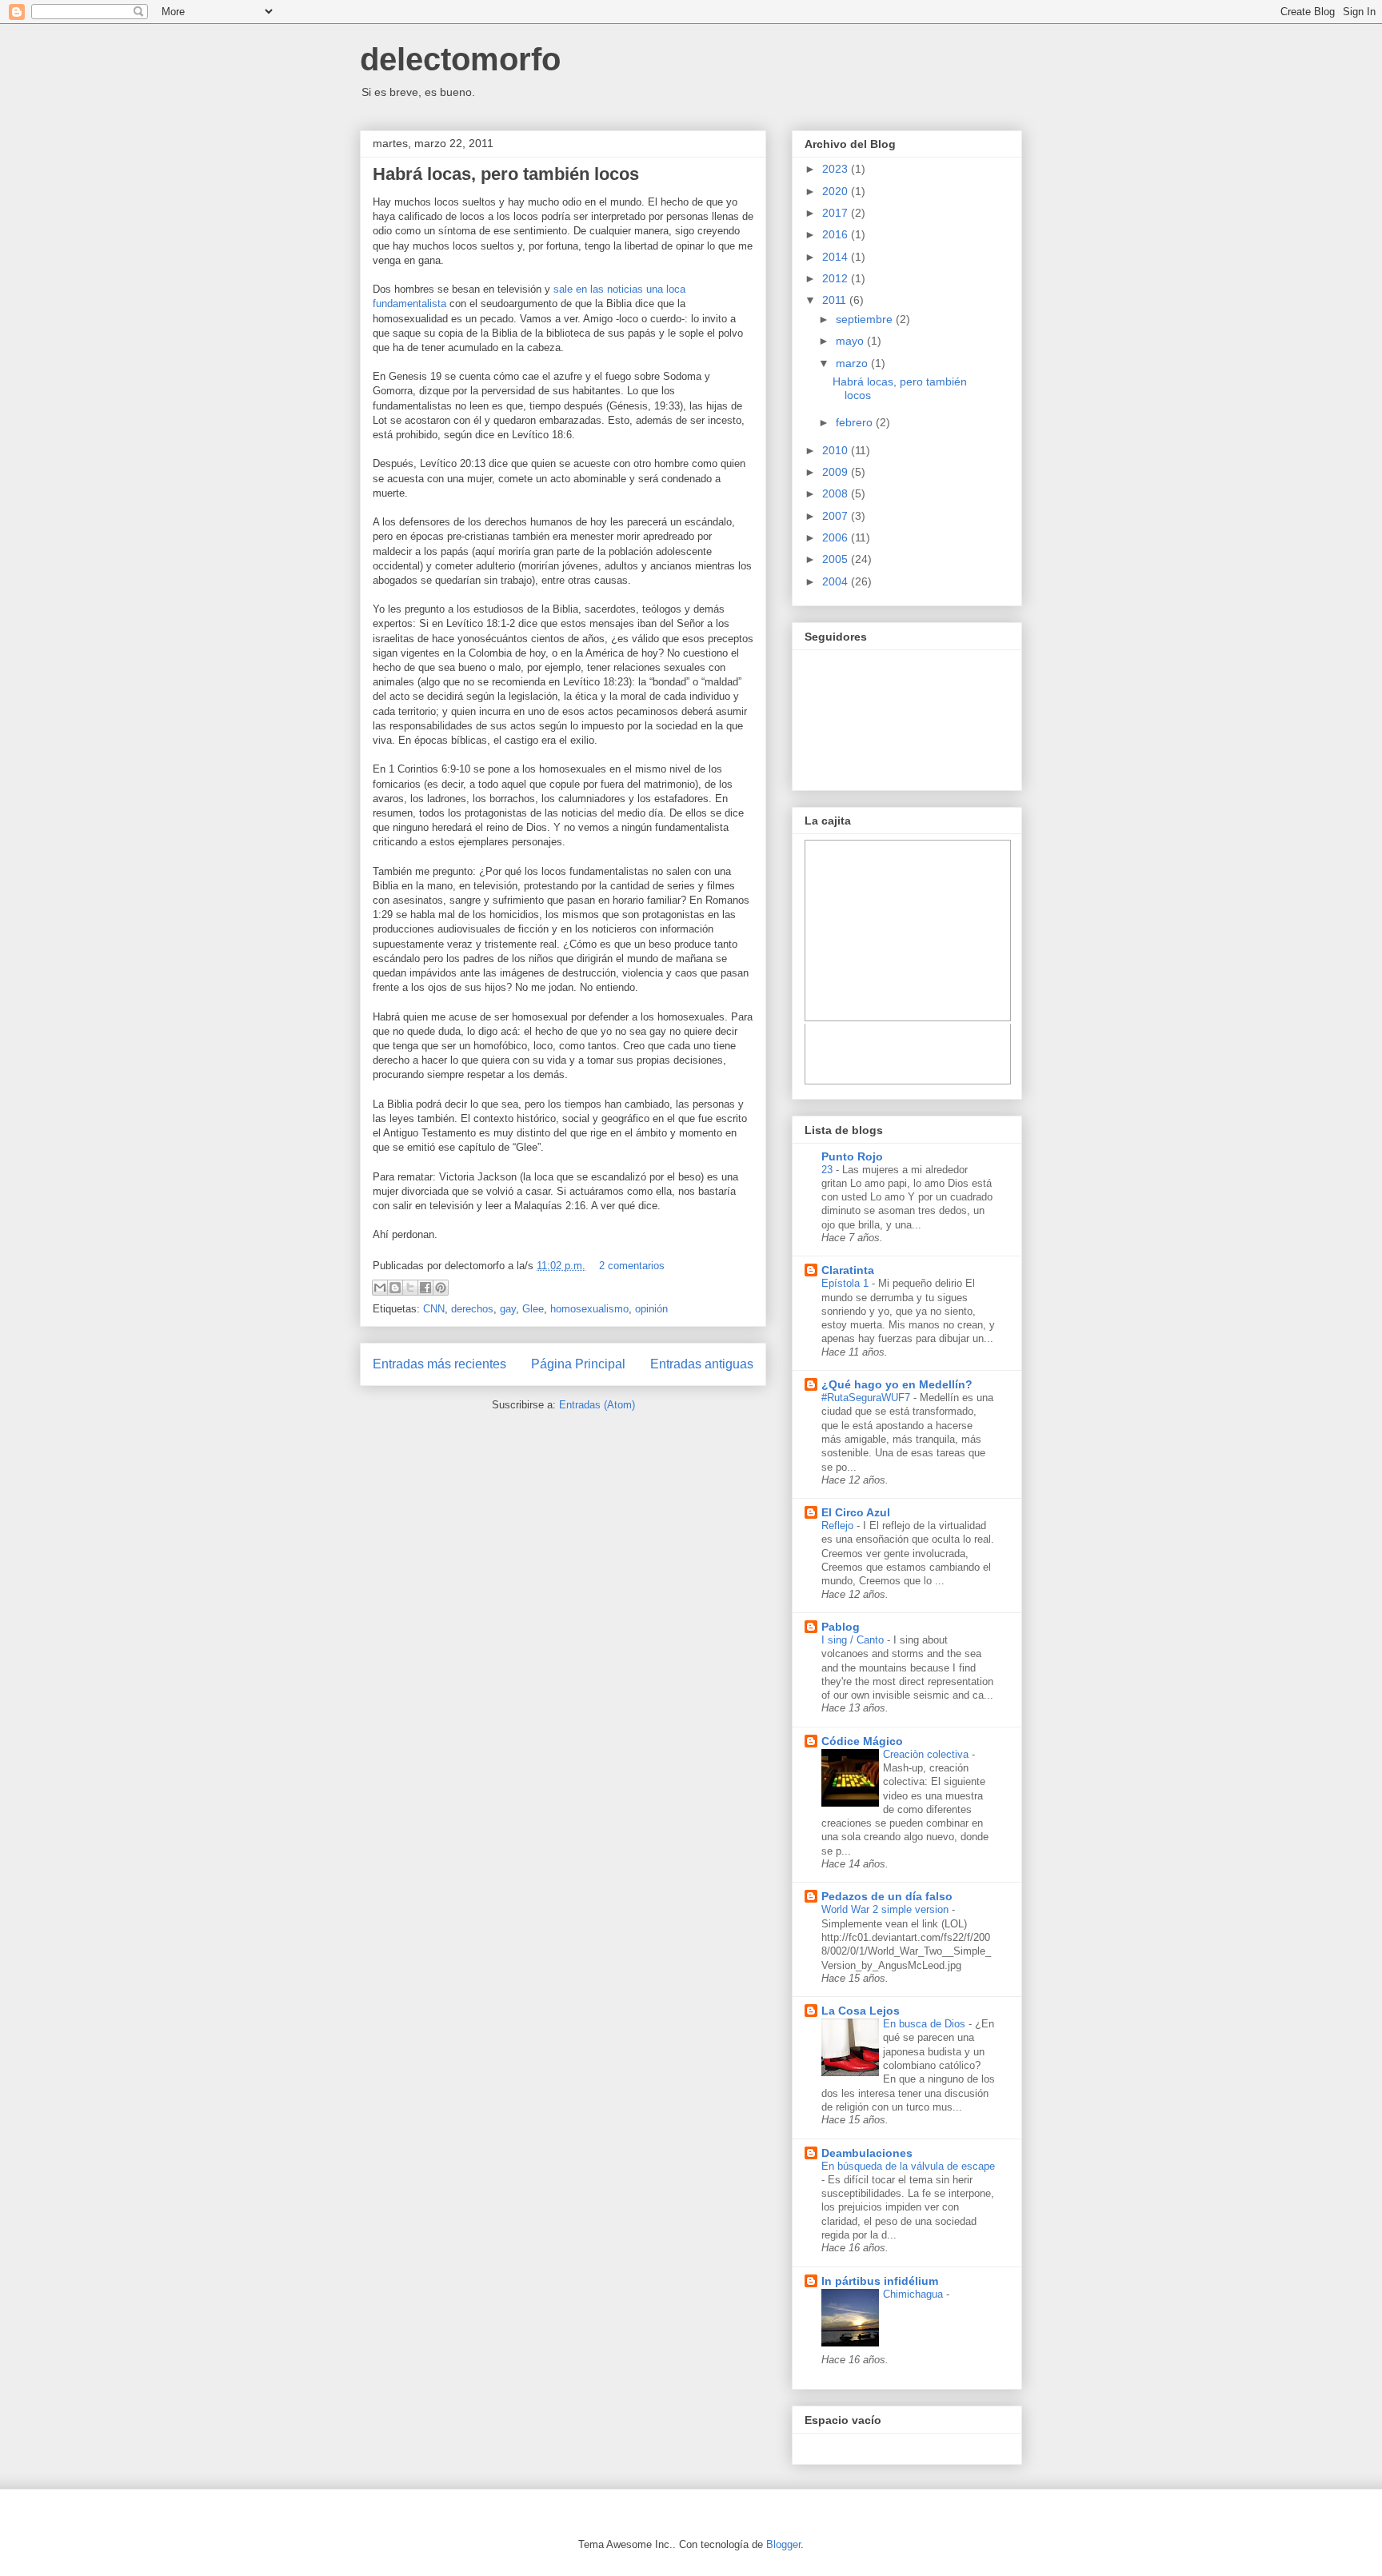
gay (508, 1309)
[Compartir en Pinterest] (441, 1288)
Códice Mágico (862, 1741)
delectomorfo (460, 59)
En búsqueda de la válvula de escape (908, 2166)
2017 (837, 213)
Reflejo (839, 1526)
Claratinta (848, 1270)
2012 (837, 278)
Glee (533, 1309)
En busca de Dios (926, 2024)
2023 (837, 169)
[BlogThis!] (395, 1288)
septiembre (866, 319)
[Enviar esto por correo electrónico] (380, 1288)
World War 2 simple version (887, 1909)
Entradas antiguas (702, 1364)
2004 (837, 581)
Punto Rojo (852, 1156)
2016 (837, 234)
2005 (837, 559)
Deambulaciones (867, 2153)
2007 (837, 516)
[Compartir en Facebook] (425, 1288)
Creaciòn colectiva (927, 1754)
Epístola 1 (847, 1283)
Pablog (841, 1627)
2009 (837, 472)
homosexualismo (589, 1309)
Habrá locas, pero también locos (506, 174)
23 (829, 1170)
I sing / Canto (854, 1640)
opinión (651, 1309)
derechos (472, 1309)
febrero (856, 422)
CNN (434, 1309)
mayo (851, 341)
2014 (837, 257)
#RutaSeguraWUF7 (867, 1398)
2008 (837, 493)
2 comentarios (632, 1266)
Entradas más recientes (439, 1364)
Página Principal (578, 1364)
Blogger (783, 2544)
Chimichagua (915, 2294)
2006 (837, 537)
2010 (837, 450)
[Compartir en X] (410, 1288)
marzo (853, 363)
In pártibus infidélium (880, 2281)
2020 (837, 191)
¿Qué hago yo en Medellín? (897, 1384)
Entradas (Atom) (597, 1405)
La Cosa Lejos (861, 2011)
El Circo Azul (856, 1512)
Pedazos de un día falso (887, 1896)
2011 (836, 300)
